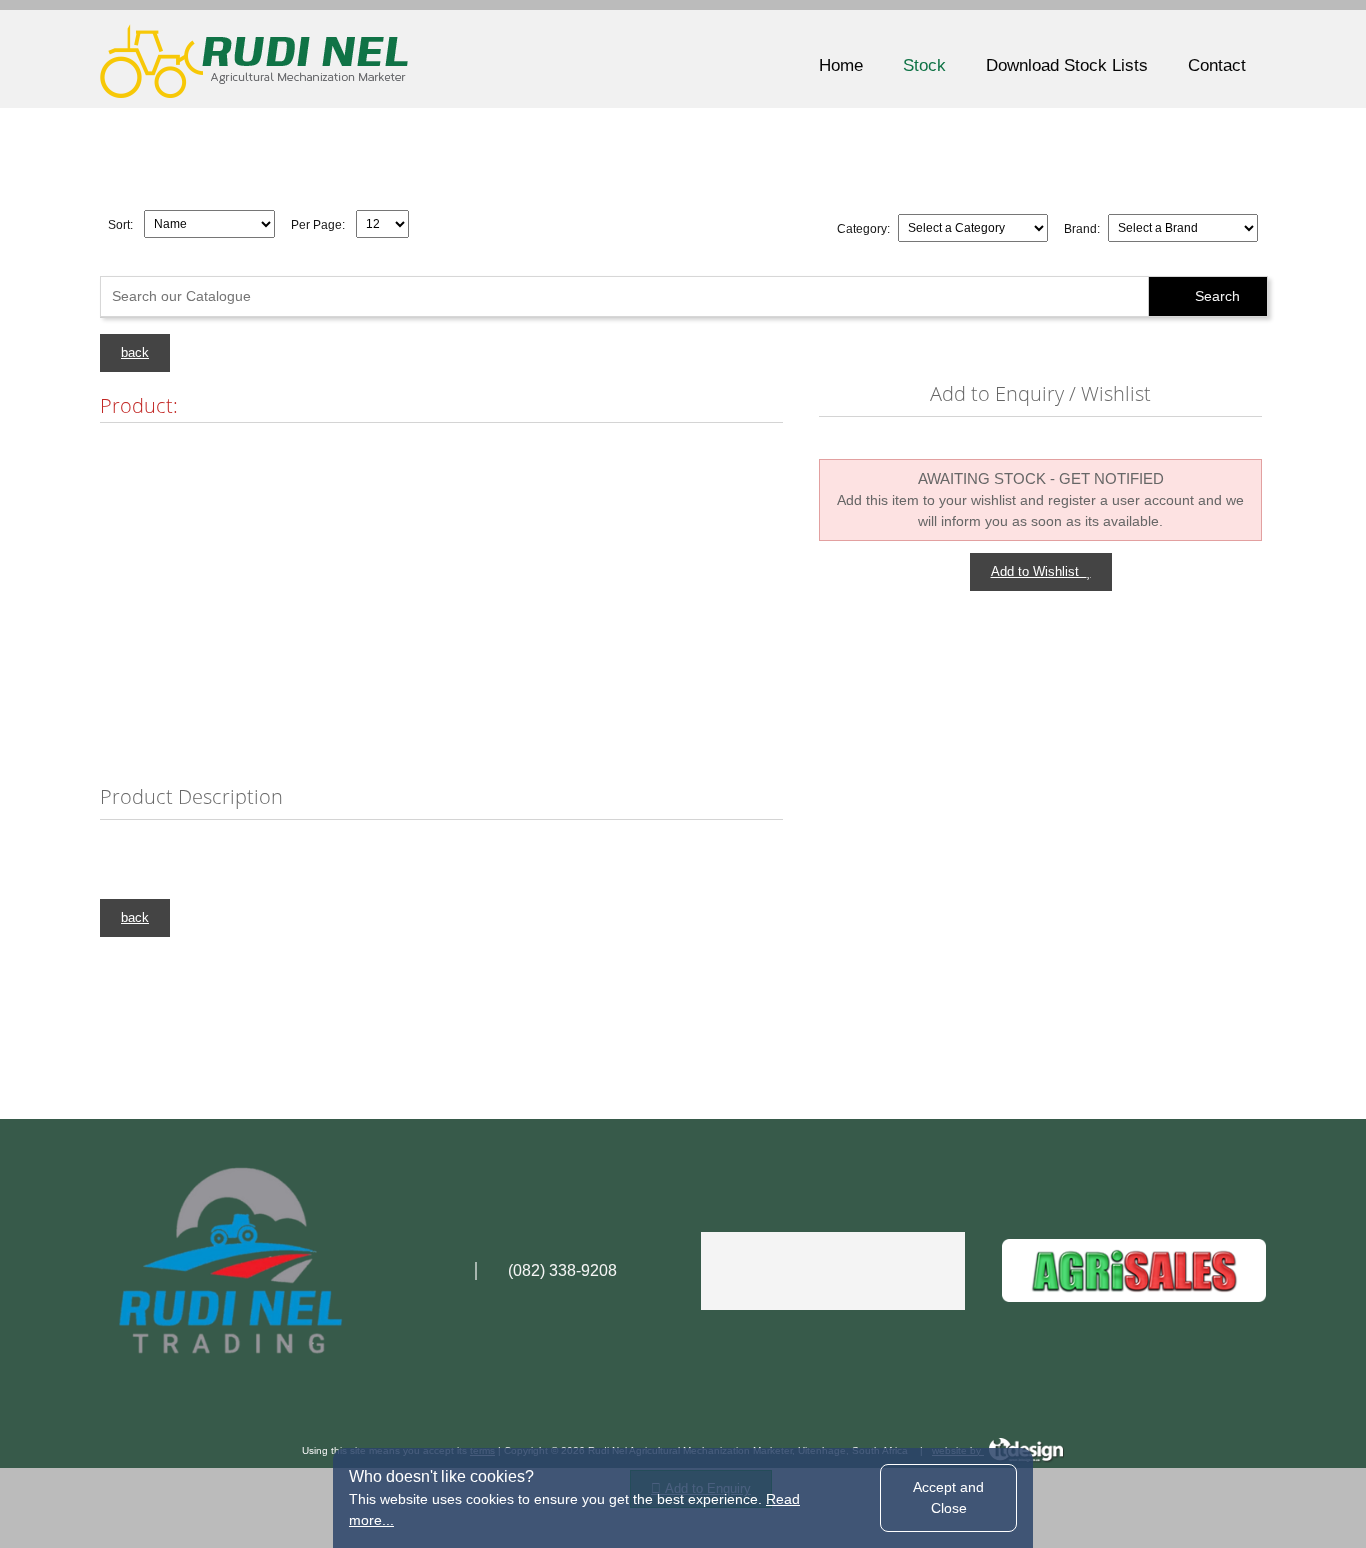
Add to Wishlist (1041, 571)
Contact (1217, 65)
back (135, 352)
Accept (948, 1497)
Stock (924, 65)
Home (841, 65)
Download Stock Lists (1067, 65)
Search (1208, 296)
